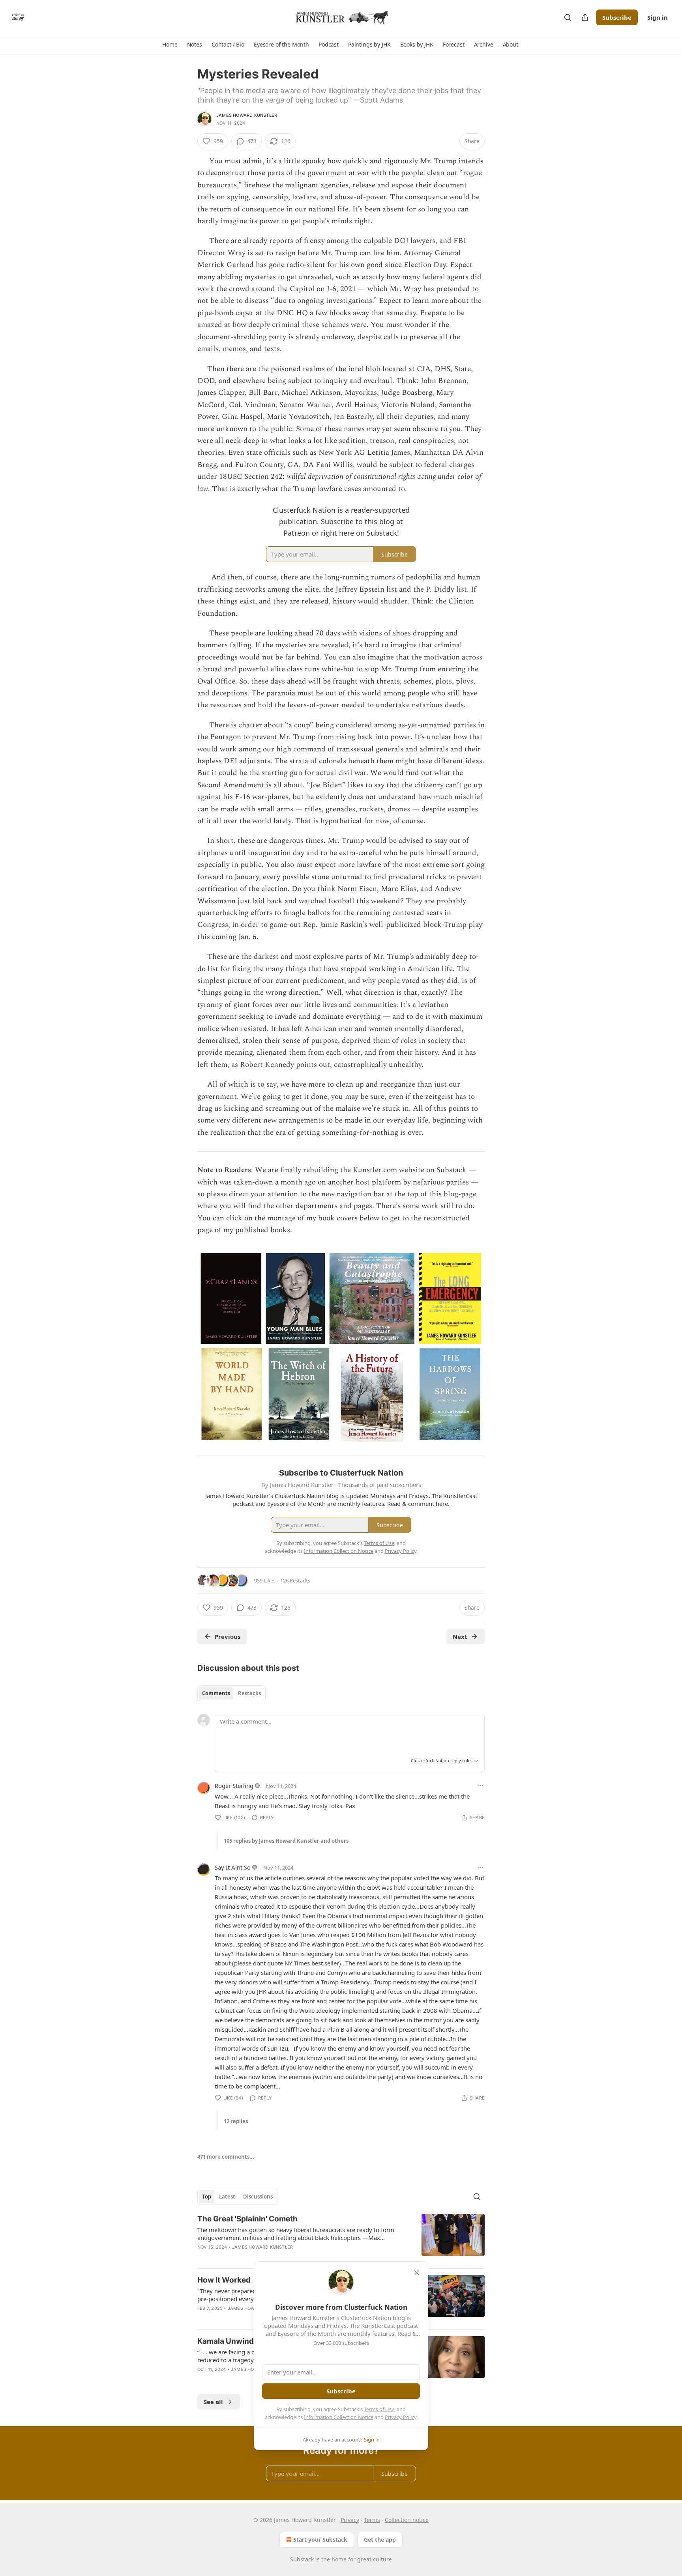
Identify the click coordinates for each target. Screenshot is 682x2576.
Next (460, 1636)
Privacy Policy (401, 2417)
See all (213, 2402)
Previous (228, 1636)
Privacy (350, 2520)
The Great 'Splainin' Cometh (247, 2219)
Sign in (658, 17)
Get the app (380, 2540)
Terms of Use (379, 2409)
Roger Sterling (234, 1786)
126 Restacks (295, 1580)
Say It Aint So (233, 1867)
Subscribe (617, 17)
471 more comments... (226, 2157)
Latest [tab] (227, 2197)
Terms (372, 2520)
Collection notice (407, 2520)
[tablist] (231, 1693)
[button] (170, 45)
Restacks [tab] (249, 1693)
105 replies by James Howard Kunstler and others (286, 1841)
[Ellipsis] (481, 1786)
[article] (341, 2238)
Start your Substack (320, 2540)
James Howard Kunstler (247, 115)
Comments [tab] (216, 1693)
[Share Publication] (585, 17)
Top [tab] (207, 2197)
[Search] (568, 17)
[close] (417, 2273)
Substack (302, 2559)
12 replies (236, 2121)
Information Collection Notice (339, 2417)
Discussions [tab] (258, 2197)
